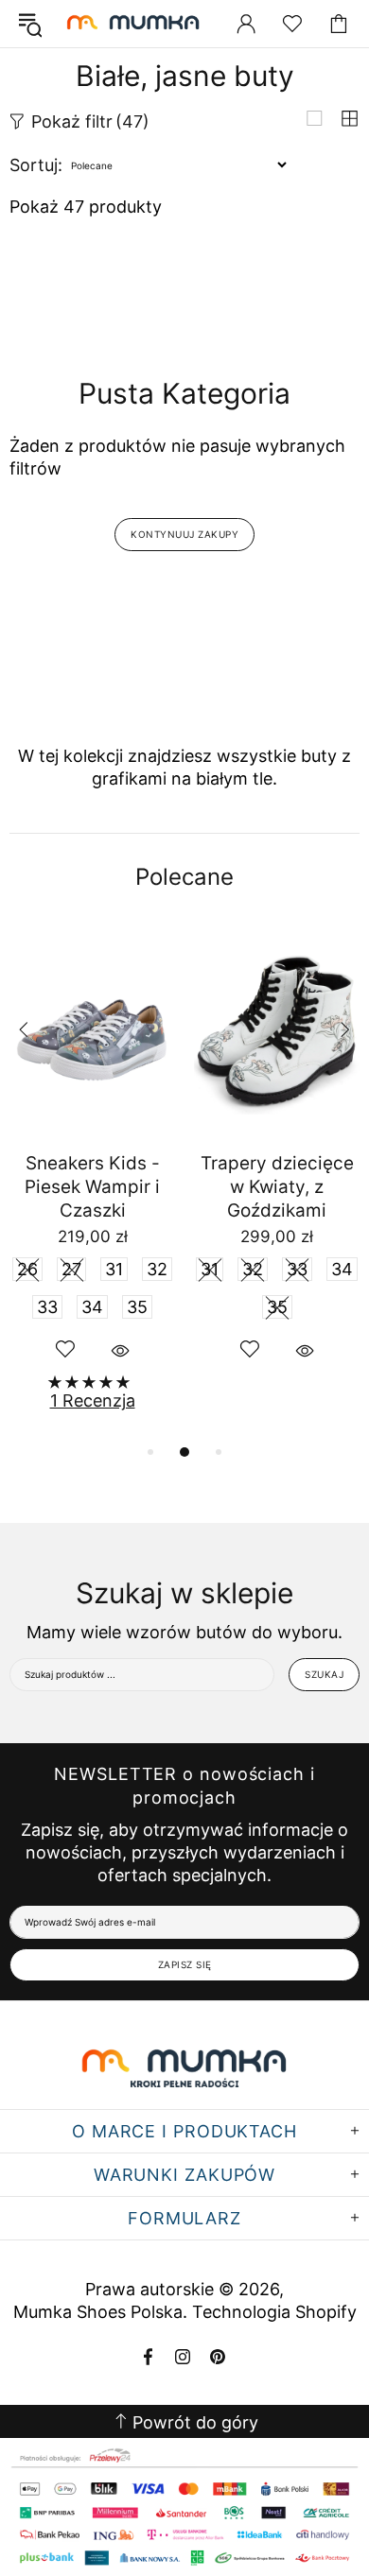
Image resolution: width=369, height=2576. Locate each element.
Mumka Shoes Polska (136, 24)
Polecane (184, 877)
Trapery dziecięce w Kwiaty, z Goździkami (277, 1187)
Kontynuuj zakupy (184, 534)
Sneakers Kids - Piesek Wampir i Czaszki (92, 1187)
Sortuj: (36, 165)
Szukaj (324, 1674)
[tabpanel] (92, 1183)
